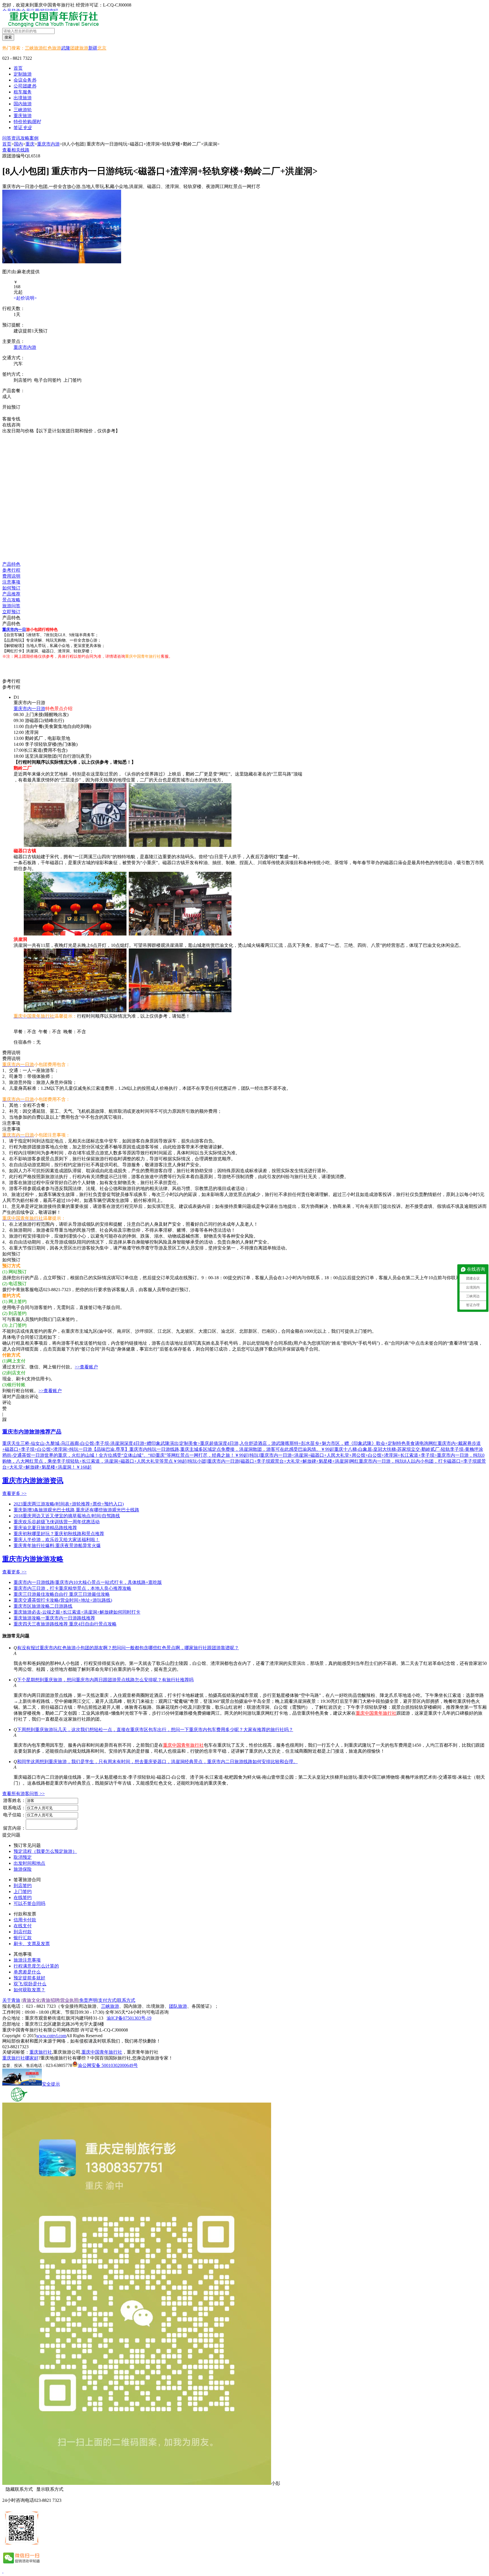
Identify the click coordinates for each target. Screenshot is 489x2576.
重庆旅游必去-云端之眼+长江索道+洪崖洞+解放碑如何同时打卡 (77, 1612)
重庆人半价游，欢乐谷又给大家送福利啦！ (57, 1540)
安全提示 (51, 2084)
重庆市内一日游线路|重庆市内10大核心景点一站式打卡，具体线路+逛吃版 (88, 1582)
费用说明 (11, 576)
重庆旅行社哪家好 (20, 2058)
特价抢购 (27, 122)
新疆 (93, 48)
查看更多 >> (14, 1493)
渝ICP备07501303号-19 (129, 2018)
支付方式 (107, 2000)
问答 (7, 138)
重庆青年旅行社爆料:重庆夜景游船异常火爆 (57, 1546)
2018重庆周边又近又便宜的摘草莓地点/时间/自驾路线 (67, 1516)
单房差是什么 (27, 1972)
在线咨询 (14, 413)
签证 (23, 128)
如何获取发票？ (29, 1990)
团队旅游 (178, 2006)
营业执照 (69, 2000)
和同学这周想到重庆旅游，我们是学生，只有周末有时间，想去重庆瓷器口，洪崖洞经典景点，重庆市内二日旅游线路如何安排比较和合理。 (157, 1762)
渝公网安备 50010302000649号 (108, 2065)
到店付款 (23, 1932)
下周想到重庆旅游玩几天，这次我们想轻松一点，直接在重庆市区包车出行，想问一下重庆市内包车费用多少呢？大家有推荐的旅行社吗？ (155, 1730)
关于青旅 (11, 2000)
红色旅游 (52, 48)
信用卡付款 (25, 1920)
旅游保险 (23, 1869)
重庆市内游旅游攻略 (33, 1559)
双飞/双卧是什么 (30, 1984)
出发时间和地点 (29, 1863)
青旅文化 (31, 2000)
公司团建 (25, 86)
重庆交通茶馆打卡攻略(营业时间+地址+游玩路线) (63, 1600)
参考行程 (11, 570)
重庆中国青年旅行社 (376, 1713)
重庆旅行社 (41, 2052)
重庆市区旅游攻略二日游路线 (43, 1606)
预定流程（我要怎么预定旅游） (45, 1851)
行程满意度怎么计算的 (36, 1966)
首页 (18, 68)
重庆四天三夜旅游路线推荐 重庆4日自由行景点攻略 (65, 1624)
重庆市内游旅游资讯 (33, 1481)
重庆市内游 (48, 144)
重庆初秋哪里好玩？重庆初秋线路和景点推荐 (59, 1534)
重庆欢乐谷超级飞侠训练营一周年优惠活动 (57, 1522)
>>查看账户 (86, 1367)
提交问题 (11, 1835)
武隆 (66, 48)
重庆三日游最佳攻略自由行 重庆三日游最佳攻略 (62, 1594)
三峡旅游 (34, 48)
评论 (7, 1403)
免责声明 (88, 2000)
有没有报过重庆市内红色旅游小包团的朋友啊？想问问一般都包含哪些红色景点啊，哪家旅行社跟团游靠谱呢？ (128, 1648)
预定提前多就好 (29, 1978)
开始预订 (11, 407)
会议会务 (25, 80)
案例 (34, 138)
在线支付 (23, 1926)
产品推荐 (11, 594)
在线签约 (23, 1897)
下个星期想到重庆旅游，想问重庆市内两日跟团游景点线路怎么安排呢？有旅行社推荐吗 (105, 1680)
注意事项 (11, 582)
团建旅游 (79, 48)
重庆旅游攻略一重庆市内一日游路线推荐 (54, 1618)
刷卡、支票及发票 (32, 1944)
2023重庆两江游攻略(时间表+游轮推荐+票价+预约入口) (69, 1504)
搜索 (8, 37)
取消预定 (23, 1857)
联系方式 (126, 2000)
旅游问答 (11, 606)
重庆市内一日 (14, 630)
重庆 (30, 144)
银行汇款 (23, 1938)
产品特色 (11, 564)
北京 (102, 48)
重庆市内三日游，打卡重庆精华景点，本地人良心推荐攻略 (72, 1588)
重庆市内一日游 (29, 709)
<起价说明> (25, 298)
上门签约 (23, 1892)
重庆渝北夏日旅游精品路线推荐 (45, 1528)
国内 (18, 144)
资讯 (16, 138)
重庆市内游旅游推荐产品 (32, 1432)
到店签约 (23, 1886)
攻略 (25, 138)
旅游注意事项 (27, 1960)
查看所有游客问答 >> (23, 1794)
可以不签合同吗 (29, 1903)
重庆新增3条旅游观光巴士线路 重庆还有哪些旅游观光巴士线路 (76, 1510)
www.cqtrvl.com (51, 2036)
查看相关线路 (16, 150)
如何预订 (11, 588)
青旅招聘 (50, 2000)
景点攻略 (11, 600)
